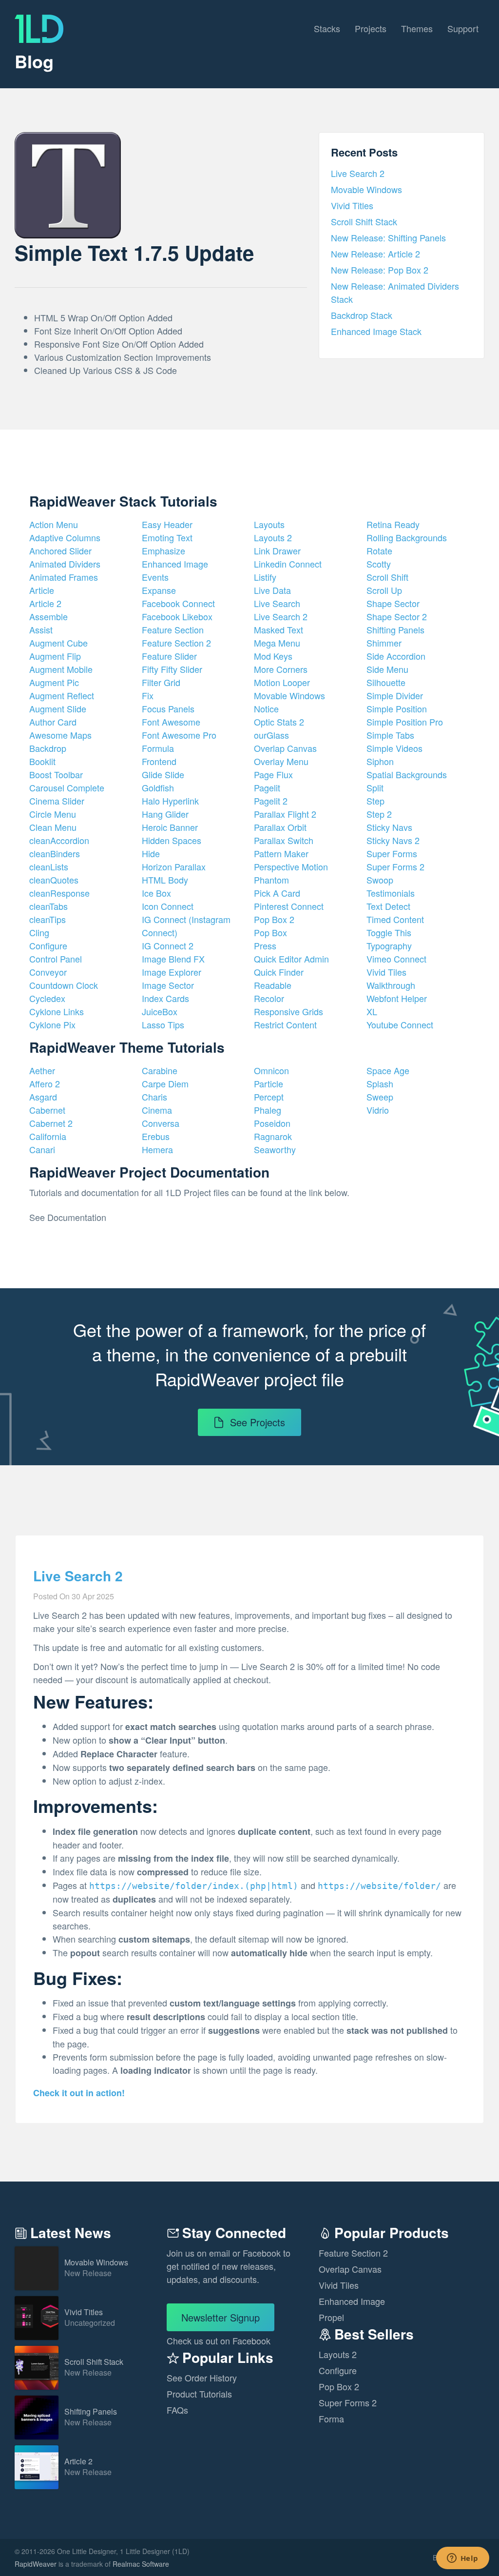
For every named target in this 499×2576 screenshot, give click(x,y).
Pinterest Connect (289, 906)
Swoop (380, 880)
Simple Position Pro (405, 722)
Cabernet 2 (51, 1123)
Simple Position (397, 708)
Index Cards (165, 998)
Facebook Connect (178, 603)
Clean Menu (53, 827)
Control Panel (56, 959)
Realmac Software (141, 2564)
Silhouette (386, 682)
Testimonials (391, 893)
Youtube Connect (400, 1024)
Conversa (161, 1123)
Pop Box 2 (274, 919)
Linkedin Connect (288, 564)
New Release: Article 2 (375, 254)
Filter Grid (161, 682)
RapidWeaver (36, 2564)
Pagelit (267, 787)
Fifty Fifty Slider (172, 669)
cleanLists (49, 866)
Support (463, 28)
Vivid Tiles (386, 972)
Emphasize (163, 551)
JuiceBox (160, 1011)
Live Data (272, 590)
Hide (151, 853)
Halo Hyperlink (170, 801)
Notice (266, 708)
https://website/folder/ (379, 1886)
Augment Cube (58, 643)
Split (375, 787)
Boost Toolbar (56, 774)
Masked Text (278, 629)
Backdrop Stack (362, 315)
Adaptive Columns (65, 537)
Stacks (327, 28)
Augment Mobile (61, 669)
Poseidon (272, 1123)
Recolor (269, 998)
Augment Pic (54, 682)
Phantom (271, 880)
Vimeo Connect (396, 959)
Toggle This (389, 932)
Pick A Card (277, 893)
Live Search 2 (358, 173)
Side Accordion (396, 656)
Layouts (269, 524)
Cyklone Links (57, 1011)
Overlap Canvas (285, 748)
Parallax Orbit (280, 827)
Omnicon (271, 1070)
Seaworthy (275, 1149)
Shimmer (384, 643)
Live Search (277, 603)
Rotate (379, 551)
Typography (389, 945)
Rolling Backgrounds (407, 537)
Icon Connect (168, 906)
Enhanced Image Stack (376, 331)
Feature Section (173, 629)
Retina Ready (393, 524)
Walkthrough (391, 985)
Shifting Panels (395, 629)
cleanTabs (48, 906)
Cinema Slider (57, 801)
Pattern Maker (281, 853)
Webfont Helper (397, 998)
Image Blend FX (173, 959)
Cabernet (47, 1110)
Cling (39, 932)
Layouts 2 (273, 537)
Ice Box (156, 893)
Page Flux (273, 774)
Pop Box (270, 932)
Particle (269, 1083)
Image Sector (168, 985)
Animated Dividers (65, 564)
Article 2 (45, 603)
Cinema (157, 1110)
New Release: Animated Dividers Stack (395, 292)
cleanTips (48, 919)
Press (265, 945)
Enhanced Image (175, 564)
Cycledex (47, 998)
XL (372, 1011)
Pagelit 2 (271, 801)
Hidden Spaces (172, 840)
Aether (42, 1070)
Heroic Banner (170, 827)
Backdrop (48, 748)
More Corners (281, 669)
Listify (265, 577)
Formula (158, 748)
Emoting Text (167, 537)
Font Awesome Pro (179, 735)
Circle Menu (53, 814)
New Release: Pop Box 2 (380, 270)
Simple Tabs (390, 735)
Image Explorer (172, 972)
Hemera (157, 1149)
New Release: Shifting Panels (388, 237)
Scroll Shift (387, 577)
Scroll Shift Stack (364, 221)
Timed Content (395, 919)
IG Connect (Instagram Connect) (186, 926)
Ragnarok (273, 1136)
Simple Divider (395, 695)
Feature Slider (169, 656)
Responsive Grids (288, 1011)
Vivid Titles (352, 205)
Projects (371, 28)
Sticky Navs (389, 827)
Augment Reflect (62, 695)
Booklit (42, 761)
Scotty (379, 564)
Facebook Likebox (177, 616)
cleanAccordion (59, 840)
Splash (380, 1083)
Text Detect (388, 906)
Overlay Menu (281, 761)
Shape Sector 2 (397, 616)
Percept (269, 1097)
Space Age (388, 1070)
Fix (148, 695)
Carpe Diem (165, 1083)
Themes (417, 28)
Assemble (48, 616)
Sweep (380, 1097)
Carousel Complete (67, 787)
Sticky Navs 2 (393, 840)
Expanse (159, 590)
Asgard (43, 1097)
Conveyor (48, 972)
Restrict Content (285, 1024)
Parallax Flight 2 (285, 814)
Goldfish (158, 787)
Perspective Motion (291, 866)
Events (155, 577)
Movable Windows (366, 189)
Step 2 (379, 814)
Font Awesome (171, 722)
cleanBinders (55, 853)
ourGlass (271, 735)
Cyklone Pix (52, 1024)
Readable (273, 985)
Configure (48, 945)
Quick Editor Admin (291, 959)
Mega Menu (277, 643)
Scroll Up (384, 590)
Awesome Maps (60, 735)
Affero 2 (45, 1083)
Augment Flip (55, 656)
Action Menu (54, 524)
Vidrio (378, 1110)
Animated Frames (64, 577)
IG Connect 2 (168, 945)
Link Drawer (277, 551)
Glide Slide (163, 774)
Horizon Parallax (174, 866)
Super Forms (392, 853)
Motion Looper (282, 682)
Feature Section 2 (176, 643)
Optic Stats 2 (279, 722)
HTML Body (165, 880)
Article (42, 590)
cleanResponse (59, 893)
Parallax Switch (284, 840)
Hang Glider (165, 814)
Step (375, 801)
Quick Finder (279, 972)
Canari (42, 1149)
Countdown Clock (64, 985)
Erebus (156, 1136)
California (48, 1136)
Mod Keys (273, 656)
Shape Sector (393, 603)
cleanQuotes (54, 880)
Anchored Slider (60, 551)
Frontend (159, 761)
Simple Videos (394, 748)
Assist (41, 629)
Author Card (53, 722)
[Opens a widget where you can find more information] (462, 2559)
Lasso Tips (163, 1024)
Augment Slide (58, 708)
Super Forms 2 (395, 866)
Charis (154, 1097)
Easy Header (167, 524)
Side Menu (387, 669)
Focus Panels (168, 708)
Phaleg (268, 1110)
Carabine (160, 1070)
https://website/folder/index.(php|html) (194, 1886)
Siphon (380, 761)
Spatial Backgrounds (407, 774)
